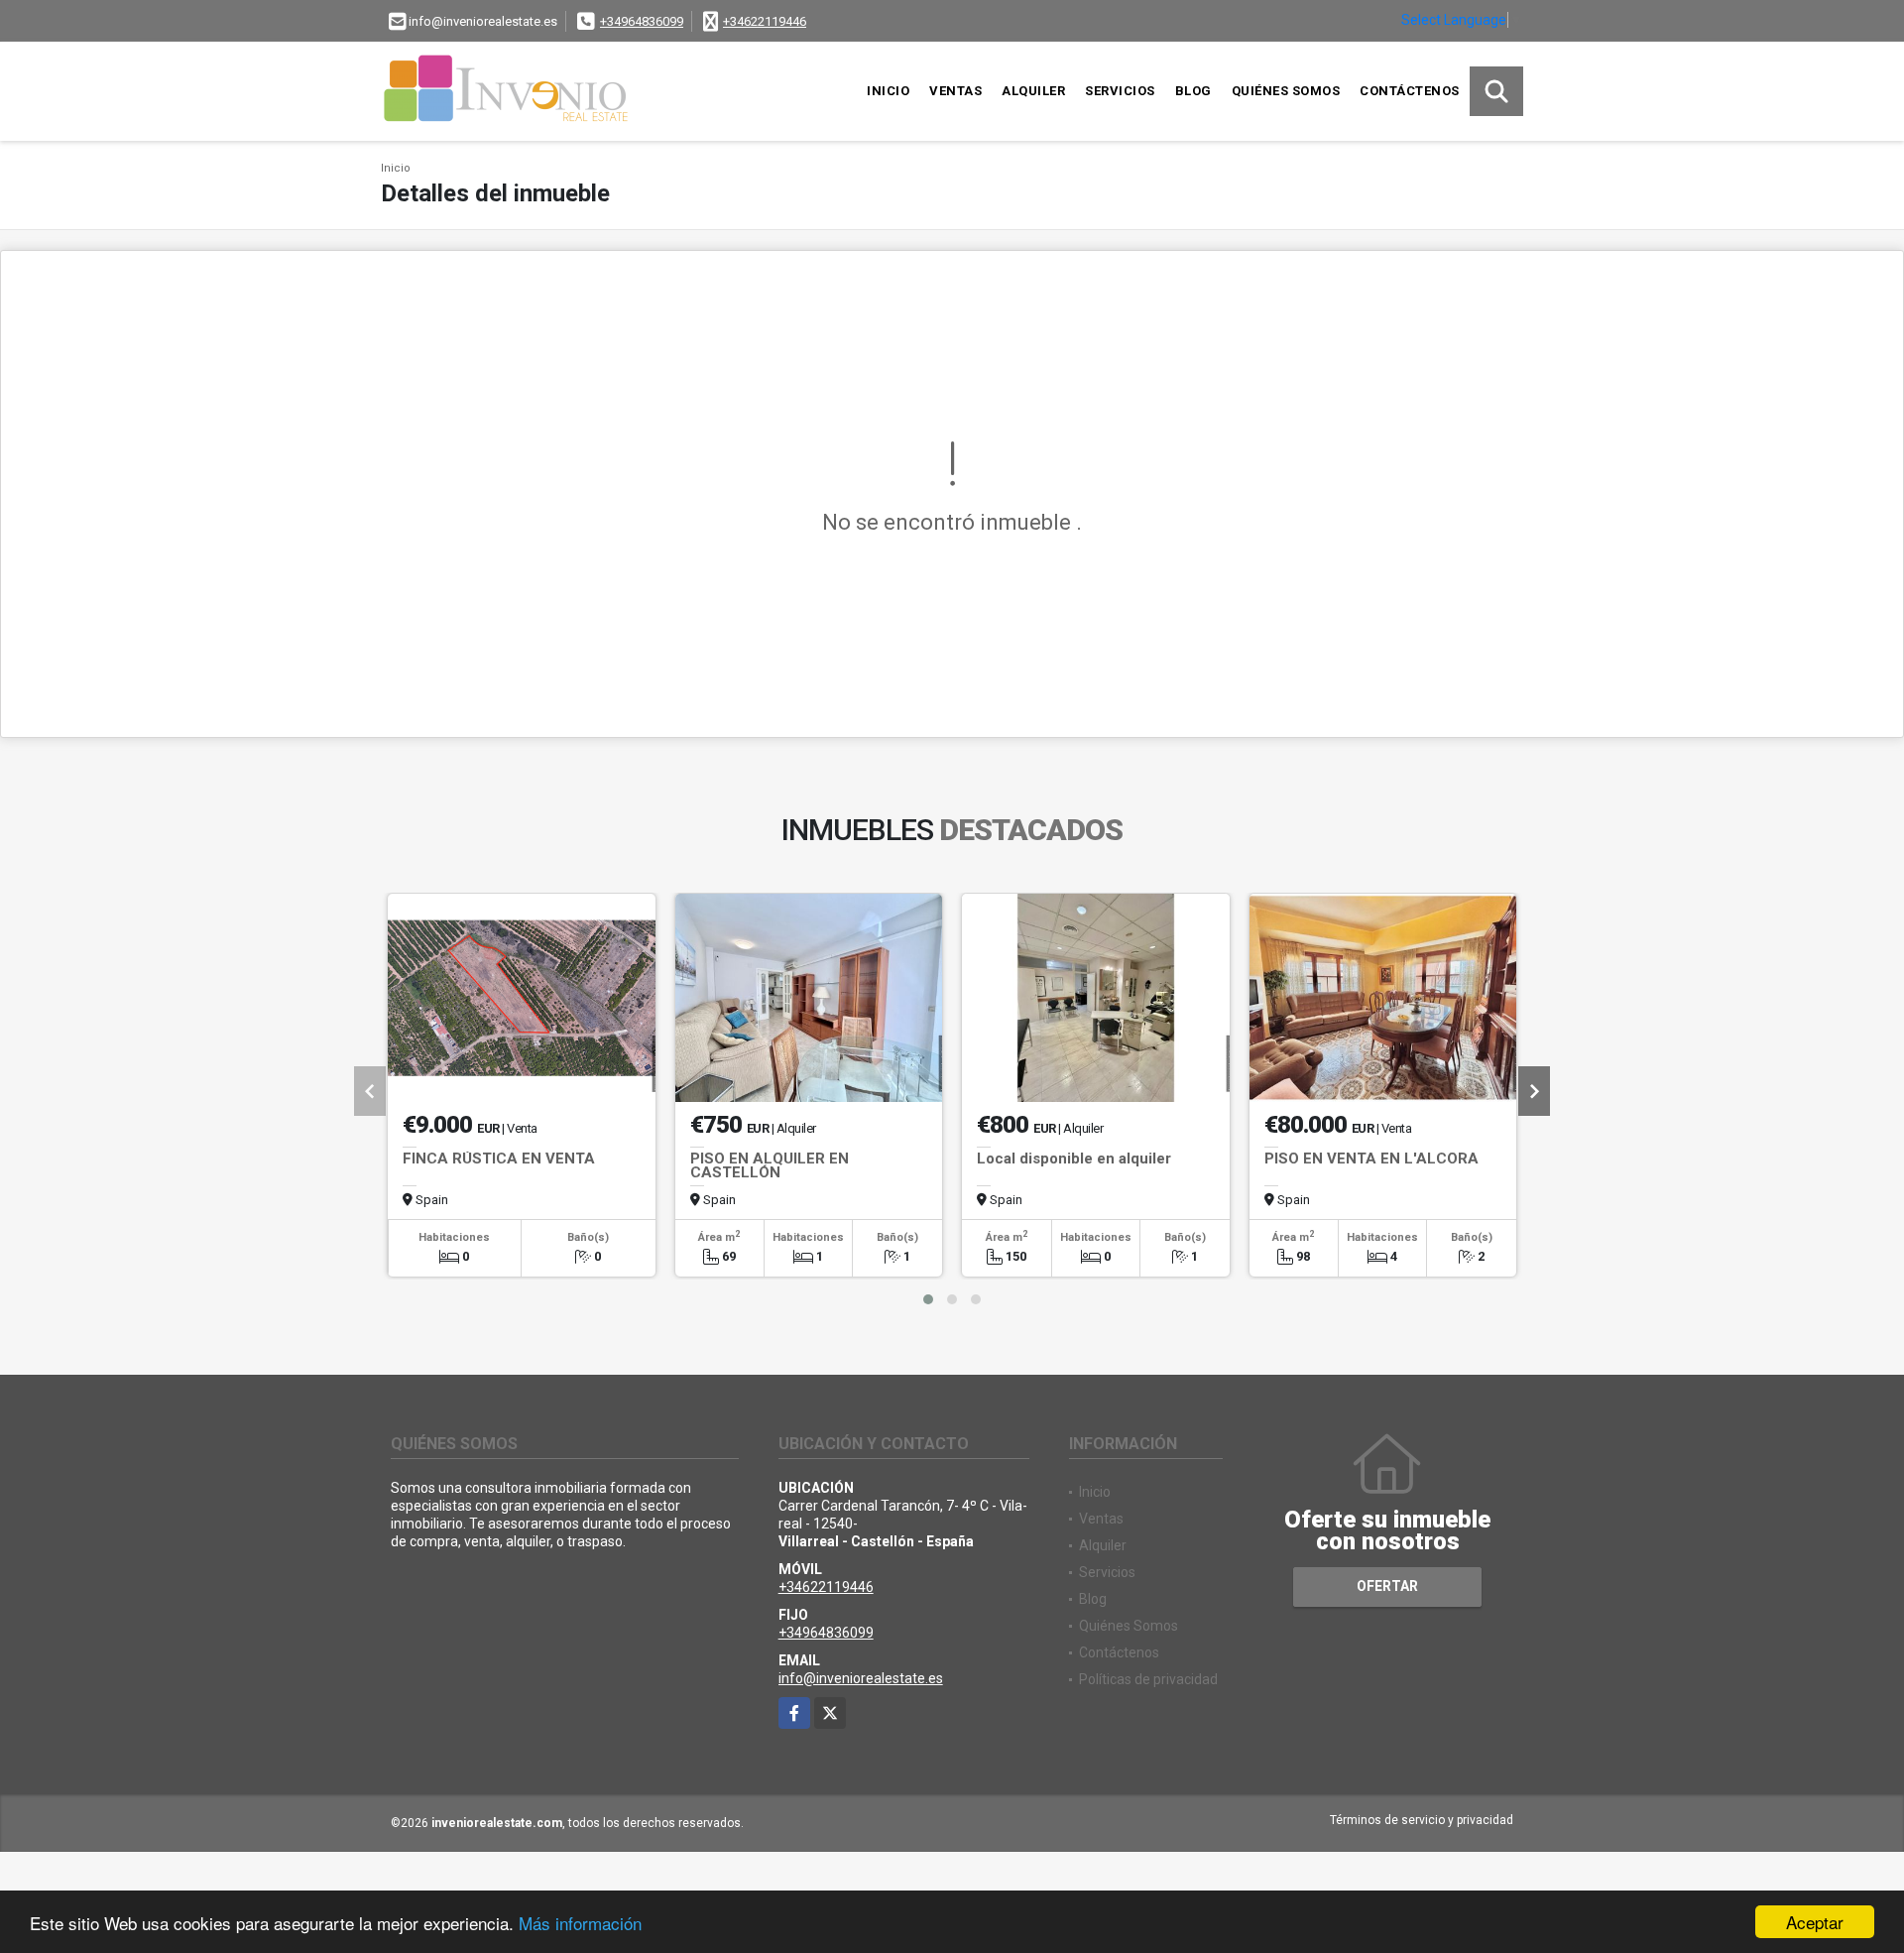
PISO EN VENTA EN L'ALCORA (1371, 1159)
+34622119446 (765, 21)
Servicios (1120, 91)
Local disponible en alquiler (1074, 1159)
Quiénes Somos (1286, 91)
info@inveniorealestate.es (861, 1678)
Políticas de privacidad (1148, 1679)
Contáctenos (1410, 91)
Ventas (955, 91)
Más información (580, 1923)
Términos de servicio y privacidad (1422, 1820)
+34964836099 (642, 21)
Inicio (888, 91)
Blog (1193, 91)
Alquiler (1033, 91)
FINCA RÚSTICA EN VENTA (499, 1159)
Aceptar (1815, 1922)
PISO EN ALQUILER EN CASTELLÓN (770, 1165)
